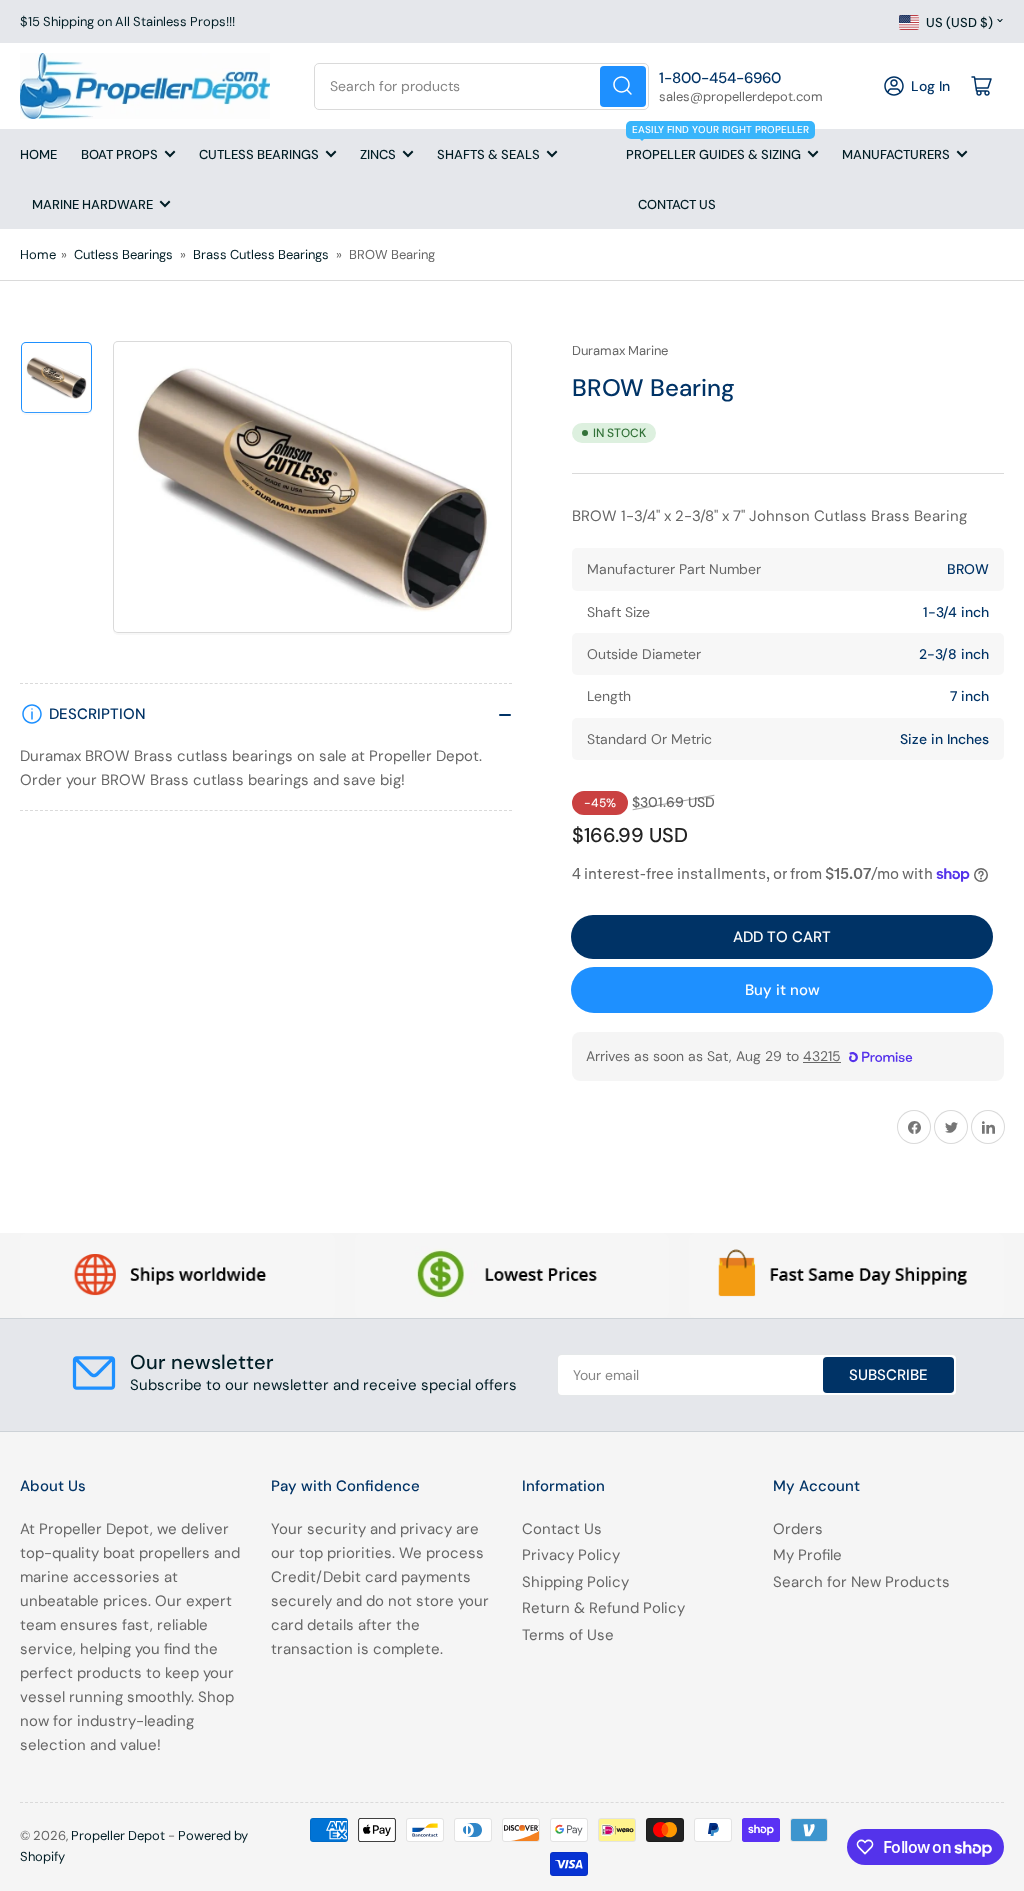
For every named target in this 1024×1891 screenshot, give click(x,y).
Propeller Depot (118, 1835)
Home (38, 154)
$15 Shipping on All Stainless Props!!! (127, 21)
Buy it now (782, 990)
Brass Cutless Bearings (261, 254)
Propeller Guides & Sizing (717, 146)
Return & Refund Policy (603, 1608)
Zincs (378, 154)
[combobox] (481, 86)
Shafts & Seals (488, 154)
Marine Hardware (92, 204)
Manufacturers (896, 154)
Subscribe (888, 1375)
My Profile (807, 1555)
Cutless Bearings (259, 154)
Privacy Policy (571, 1555)
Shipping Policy (575, 1582)
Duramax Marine (620, 350)
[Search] (623, 86)
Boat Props (119, 154)
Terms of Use (568, 1635)
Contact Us (677, 204)
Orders (798, 1529)
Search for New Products (861, 1582)
